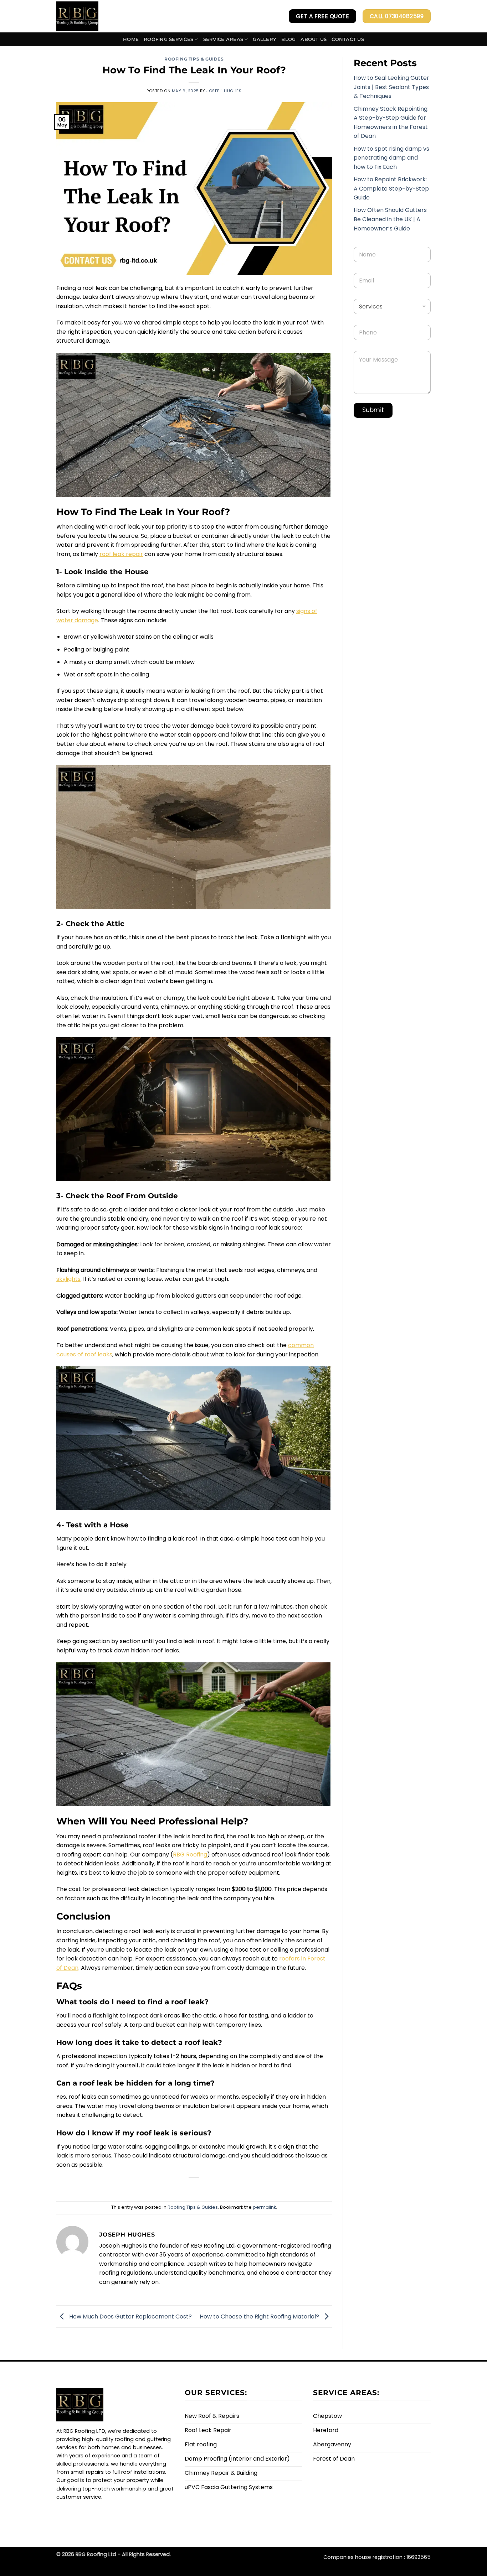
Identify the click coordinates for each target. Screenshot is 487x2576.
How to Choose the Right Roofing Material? (260, 2316)
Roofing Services (168, 39)
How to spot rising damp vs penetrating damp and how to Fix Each (391, 158)
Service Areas (223, 39)
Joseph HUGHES (224, 91)
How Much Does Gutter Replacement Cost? (130, 2316)
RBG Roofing (190, 1855)
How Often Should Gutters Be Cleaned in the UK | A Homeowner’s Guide (390, 219)
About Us (314, 39)
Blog (288, 39)
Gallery (265, 39)
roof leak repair (121, 554)
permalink (264, 2207)
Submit (373, 410)
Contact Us (348, 39)
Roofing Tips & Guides (194, 59)
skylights (68, 1279)
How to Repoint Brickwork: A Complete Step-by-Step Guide (391, 188)
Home (131, 39)
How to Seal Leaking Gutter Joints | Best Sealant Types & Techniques (391, 87)
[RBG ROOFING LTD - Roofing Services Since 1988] (86, 16)
